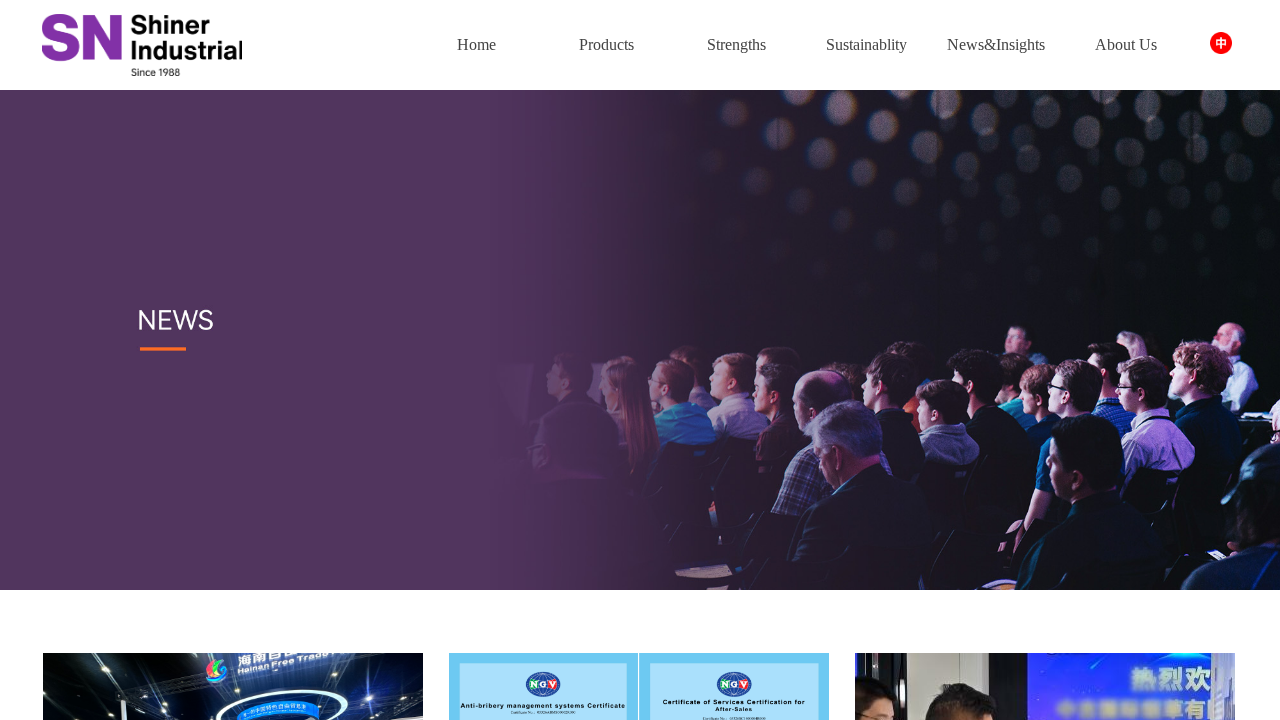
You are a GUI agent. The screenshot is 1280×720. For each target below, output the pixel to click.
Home (476, 44)
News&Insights (996, 44)
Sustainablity (866, 44)
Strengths (736, 44)
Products (606, 44)
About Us (1126, 44)
